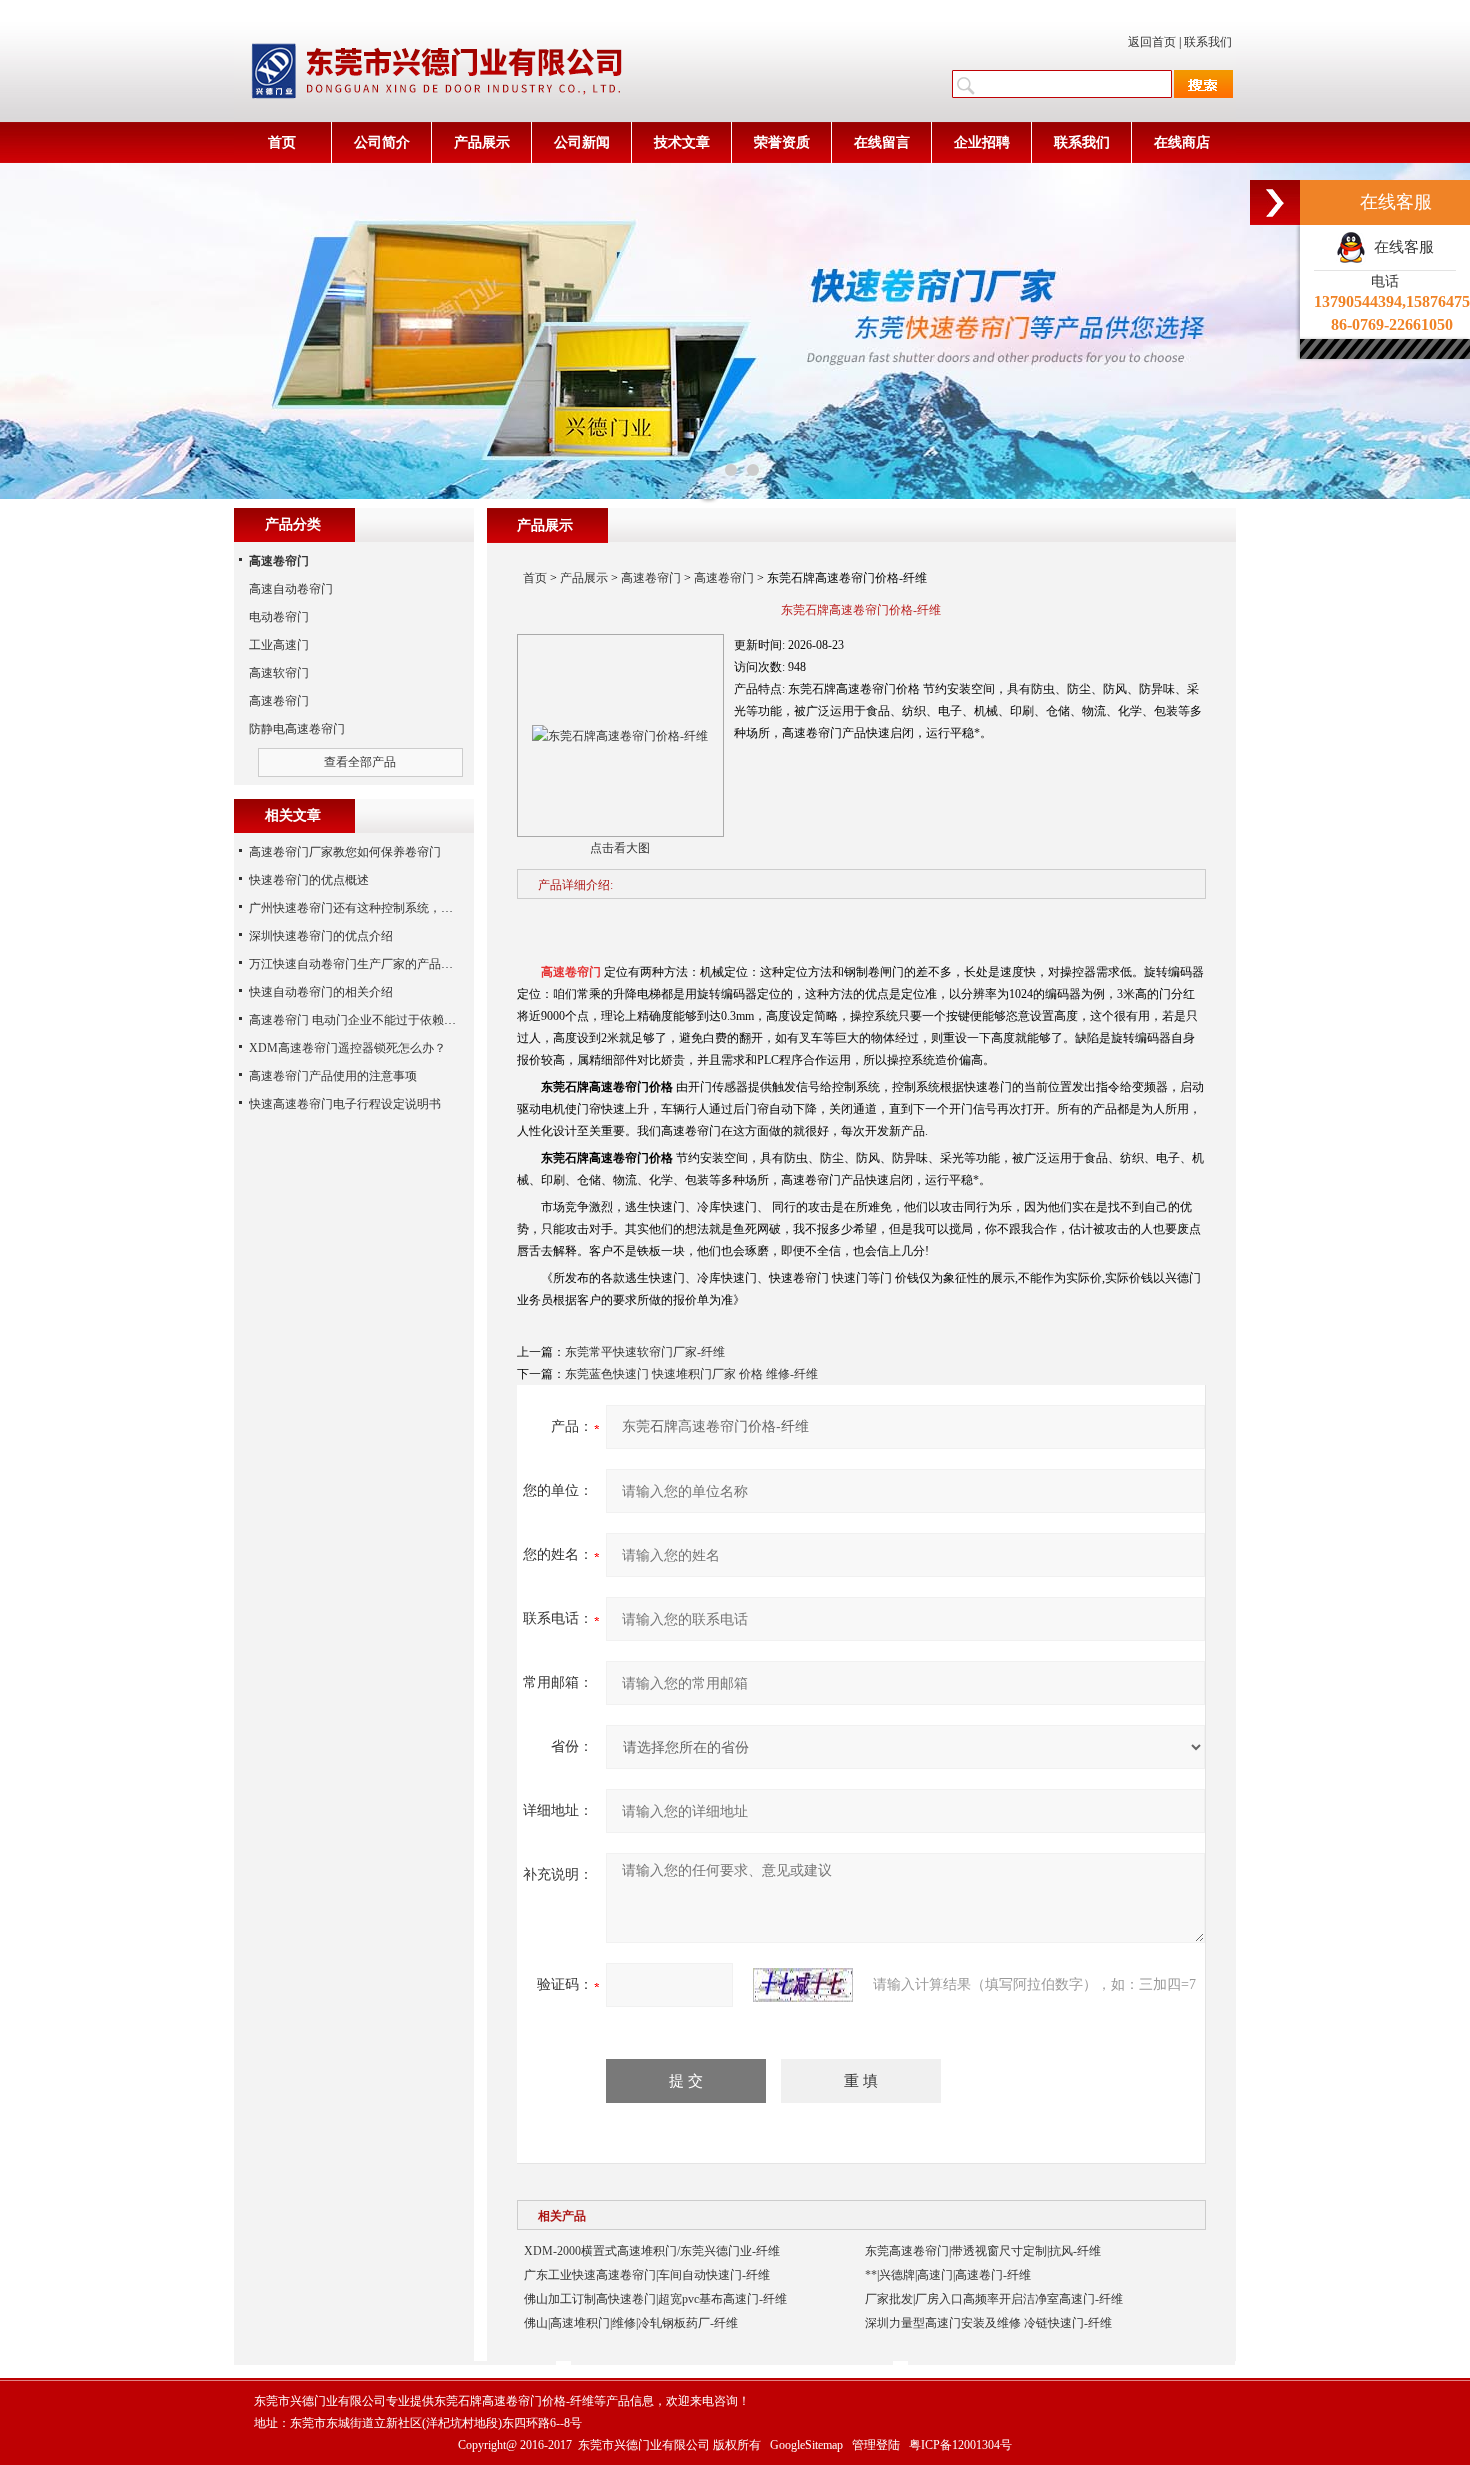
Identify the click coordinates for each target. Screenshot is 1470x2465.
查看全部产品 (360, 762)
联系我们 (1208, 42)
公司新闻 (582, 142)
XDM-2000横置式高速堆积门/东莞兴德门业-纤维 (652, 2251)
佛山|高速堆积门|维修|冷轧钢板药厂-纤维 (631, 2323)
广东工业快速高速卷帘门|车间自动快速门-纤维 (647, 2275)
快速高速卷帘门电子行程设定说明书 (345, 1104)
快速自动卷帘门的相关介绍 (321, 992)
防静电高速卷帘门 (297, 729)
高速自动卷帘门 (291, 589)
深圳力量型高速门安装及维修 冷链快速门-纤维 (988, 2323)
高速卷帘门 (651, 578)
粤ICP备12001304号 (960, 2445)
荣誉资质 (782, 142)
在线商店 (1182, 142)
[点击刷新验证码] (803, 1985)
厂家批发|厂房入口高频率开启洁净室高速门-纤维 (994, 2299)
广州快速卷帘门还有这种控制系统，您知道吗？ (375, 908)
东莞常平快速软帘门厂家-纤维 (645, 1352)
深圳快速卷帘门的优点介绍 (321, 936)
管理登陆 (876, 2445)
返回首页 (1152, 42)
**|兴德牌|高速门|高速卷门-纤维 (948, 2275)
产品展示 (482, 142)
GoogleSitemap (806, 2445)
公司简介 (382, 142)
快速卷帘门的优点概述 (309, 880)
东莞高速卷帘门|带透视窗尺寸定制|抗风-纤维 (983, 2251)
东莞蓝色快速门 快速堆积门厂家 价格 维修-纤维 (691, 1374)
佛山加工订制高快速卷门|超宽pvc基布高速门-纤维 (655, 2299)
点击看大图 (620, 848)
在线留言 (882, 142)
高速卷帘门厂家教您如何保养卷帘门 (345, 852)
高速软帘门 (279, 673)
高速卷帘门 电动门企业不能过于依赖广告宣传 (370, 1020)
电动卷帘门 (279, 617)
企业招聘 (982, 142)
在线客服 (1400, 247)
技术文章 (682, 142)
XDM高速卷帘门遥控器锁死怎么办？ (347, 1048)
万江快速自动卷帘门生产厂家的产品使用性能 (369, 964)
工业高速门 (279, 645)
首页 (282, 142)
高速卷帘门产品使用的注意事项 (333, 1076)
